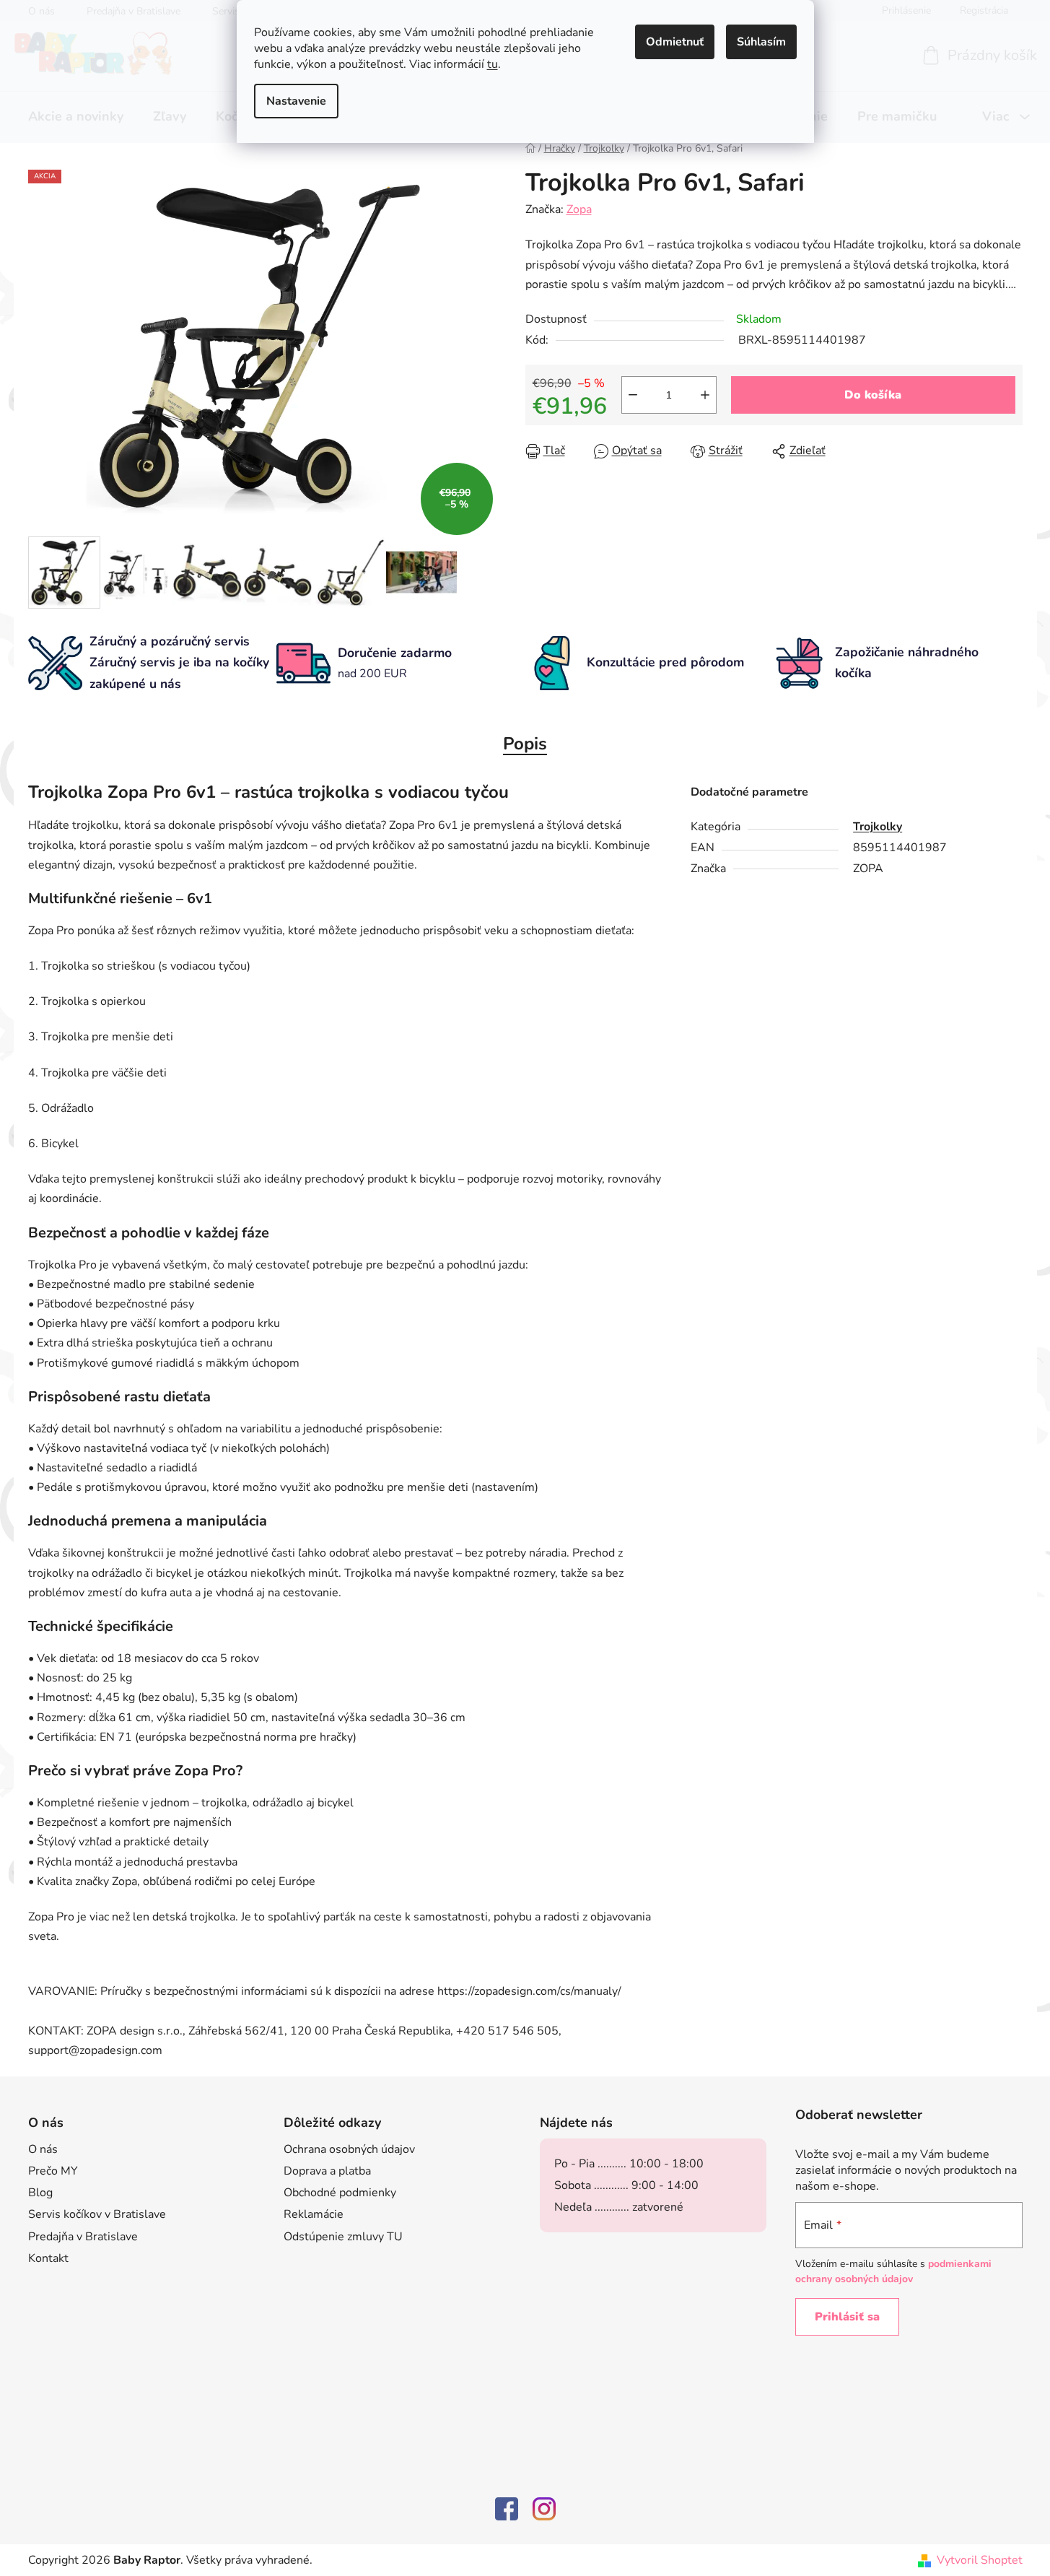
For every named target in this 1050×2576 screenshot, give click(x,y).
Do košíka (873, 395)
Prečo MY (53, 2171)
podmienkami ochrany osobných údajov (893, 2271)
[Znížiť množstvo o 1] (633, 395)
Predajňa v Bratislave (83, 2237)
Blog (40, 2193)
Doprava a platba (327, 2171)
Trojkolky (878, 827)
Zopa (579, 209)
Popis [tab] (525, 744)
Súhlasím (761, 42)
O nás (43, 2149)
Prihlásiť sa (847, 2317)
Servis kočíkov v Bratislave (97, 2214)
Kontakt (48, 2258)
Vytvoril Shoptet (980, 2560)
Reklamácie (314, 2214)
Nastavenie (296, 101)
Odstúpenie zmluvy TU (343, 2237)
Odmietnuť (675, 42)
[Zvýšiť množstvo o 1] (705, 395)
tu (493, 64)
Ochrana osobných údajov (349, 2149)
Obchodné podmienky (340, 2193)
